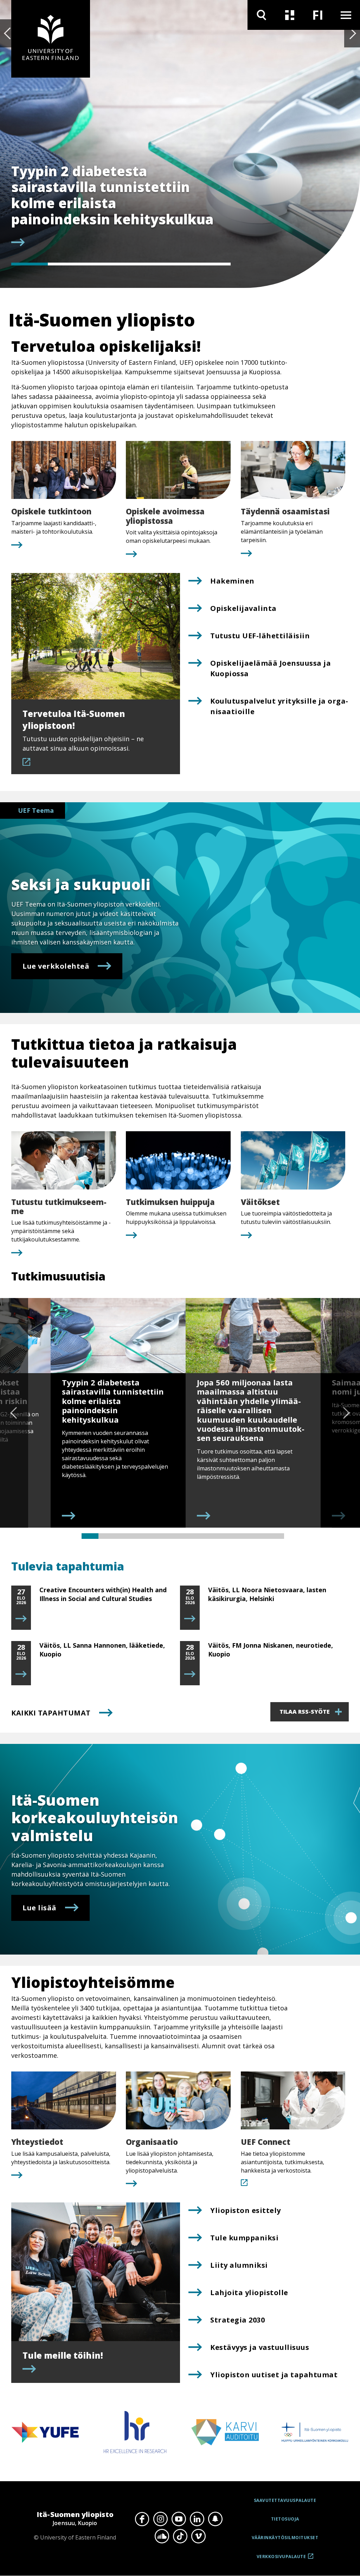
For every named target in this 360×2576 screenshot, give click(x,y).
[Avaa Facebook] (142, 2519)
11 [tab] (259, 1536)
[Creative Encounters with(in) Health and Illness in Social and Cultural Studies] (21, 1619)
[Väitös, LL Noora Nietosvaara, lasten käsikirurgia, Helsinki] (190, 1619)
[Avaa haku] (262, 15)
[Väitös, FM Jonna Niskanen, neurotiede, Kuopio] (190, 1674)
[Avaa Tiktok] (180, 2536)
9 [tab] (225, 1536)
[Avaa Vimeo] (198, 2536)
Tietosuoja (285, 2519)
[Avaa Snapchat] (215, 2519)
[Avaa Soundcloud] (162, 2536)
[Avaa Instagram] (160, 2519)
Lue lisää (40, 1908)
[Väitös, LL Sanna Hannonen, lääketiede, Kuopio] (21, 1674)
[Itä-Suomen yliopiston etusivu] (51, 39)
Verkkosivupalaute (281, 2559)
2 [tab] (66, 264)
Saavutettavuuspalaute (285, 2500)
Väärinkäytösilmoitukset (285, 2538)
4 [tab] (139, 264)
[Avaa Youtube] (179, 2519)
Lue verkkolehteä (56, 966)
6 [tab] (212, 264)
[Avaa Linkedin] (197, 2519)
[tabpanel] (115, 206)
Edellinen (8, 33)
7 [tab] (191, 1536)
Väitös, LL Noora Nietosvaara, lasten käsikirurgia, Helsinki (267, 1594)
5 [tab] (176, 264)
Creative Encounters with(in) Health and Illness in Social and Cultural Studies (103, 1594)
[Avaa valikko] (346, 15)
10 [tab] (242, 1536)
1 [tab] (30, 264)
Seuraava (352, 33)
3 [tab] (103, 264)
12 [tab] (276, 1536)
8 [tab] (208, 1536)
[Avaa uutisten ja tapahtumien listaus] (290, 15)
